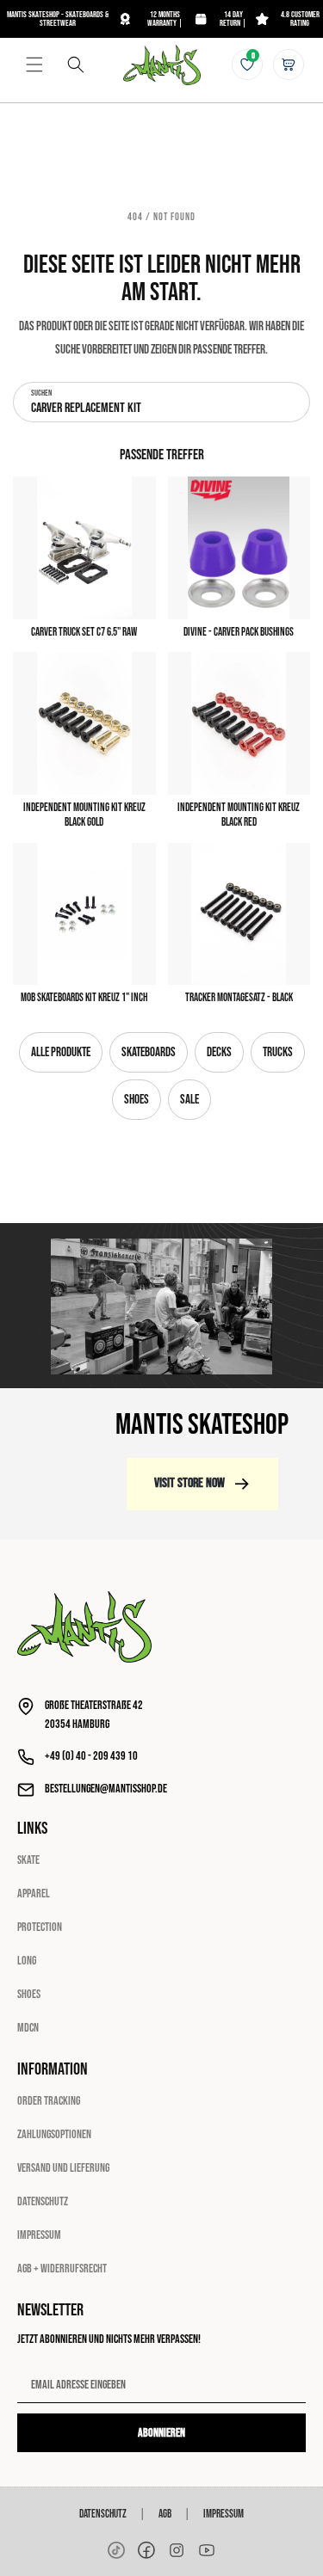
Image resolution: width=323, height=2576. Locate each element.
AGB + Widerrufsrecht (62, 2269)
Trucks (278, 1052)
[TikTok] (116, 2550)
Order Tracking (49, 2101)
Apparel (34, 1894)
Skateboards (149, 1052)
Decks (219, 1052)
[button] (34, 65)
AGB (165, 2514)
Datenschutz (43, 2201)
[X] (177, 2550)
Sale (189, 1100)
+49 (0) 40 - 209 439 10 (91, 1756)
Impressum (39, 2235)
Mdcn (28, 2028)
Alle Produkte (61, 1052)
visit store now (189, 1483)
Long (27, 1961)
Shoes (137, 1100)
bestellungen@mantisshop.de (106, 1789)
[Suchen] (76, 65)
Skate (28, 1860)
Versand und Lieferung (63, 2168)
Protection (40, 1927)
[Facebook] (146, 2550)
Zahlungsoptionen (54, 2134)
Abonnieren (161, 2433)
